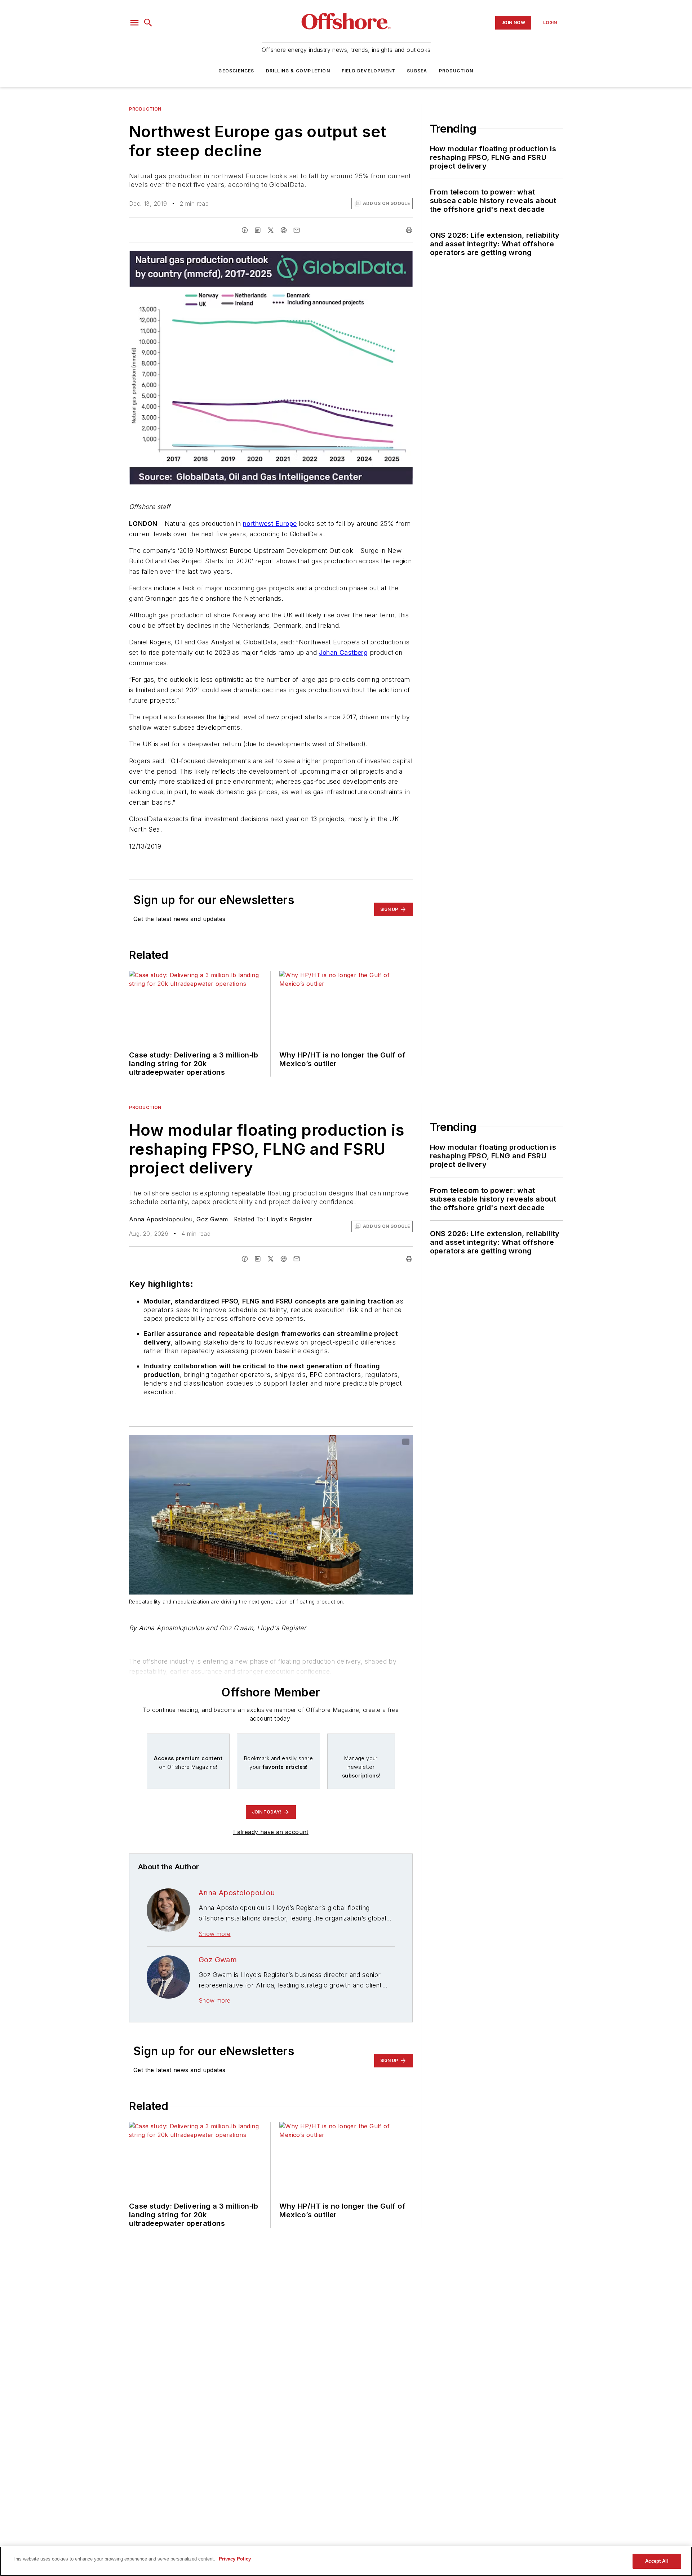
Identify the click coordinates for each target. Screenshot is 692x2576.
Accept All (657, 2561)
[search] (148, 23)
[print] (409, 230)
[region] (346, 2561)
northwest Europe (270, 524)
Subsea (417, 71)
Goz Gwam (212, 1219)
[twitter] (271, 230)
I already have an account (271, 1832)
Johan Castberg (343, 652)
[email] (297, 230)
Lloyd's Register (289, 1219)
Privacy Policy (235, 2559)
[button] (134, 23)
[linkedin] (258, 230)
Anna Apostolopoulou (161, 1219)
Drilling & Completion (298, 71)
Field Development (369, 71)
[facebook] (245, 230)
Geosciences (236, 71)
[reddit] (284, 230)
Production (456, 71)
